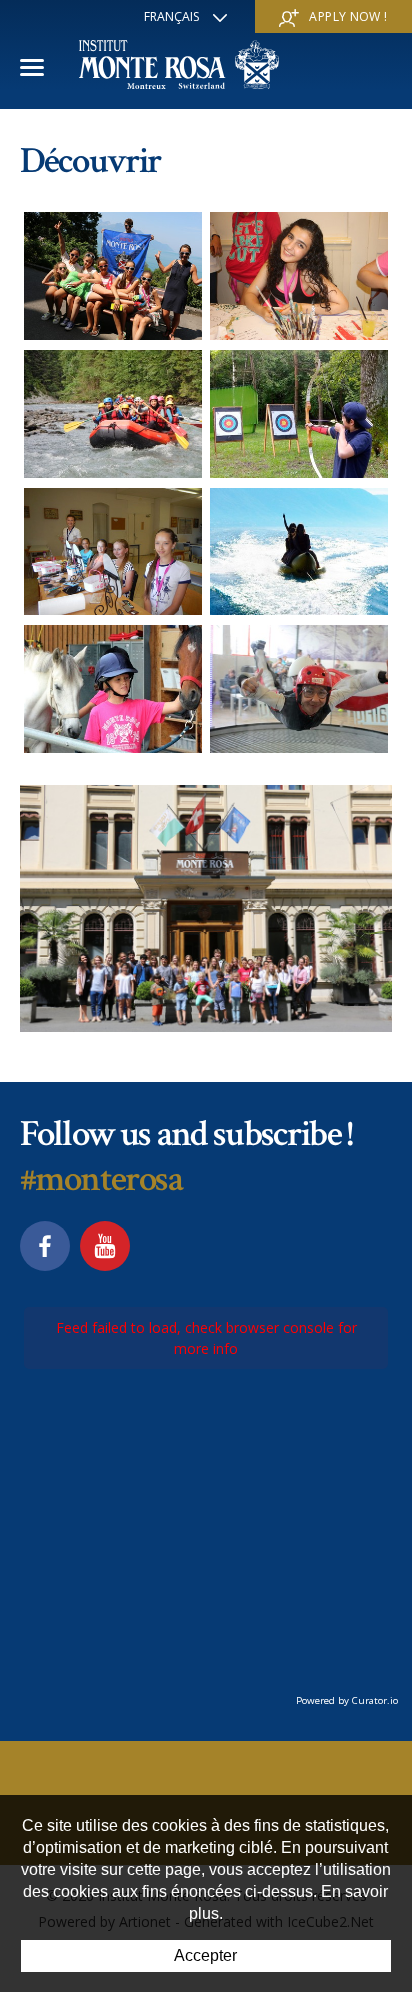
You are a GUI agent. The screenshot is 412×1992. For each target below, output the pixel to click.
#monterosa (101, 1179)
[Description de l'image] (113, 276)
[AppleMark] (299, 414)
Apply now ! (348, 16)
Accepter (205, 1955)
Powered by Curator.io (347, 1700)
